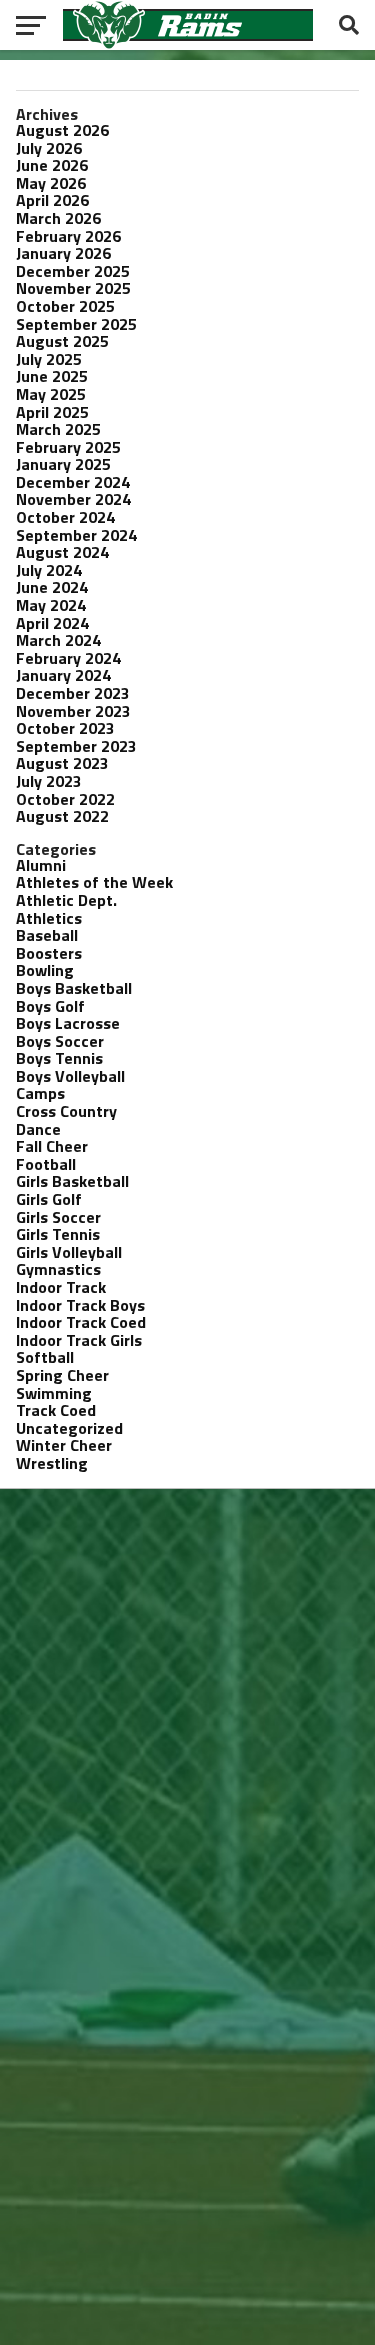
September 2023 (76, 746)
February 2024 (68, 658)
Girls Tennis (58, 1234)
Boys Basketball (74, 988)
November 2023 (73, 711)
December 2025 (73, 271)
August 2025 (62, 341)
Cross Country (66, 1111)
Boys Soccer (60, 1041)
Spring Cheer (62, 1375)
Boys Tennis (59, 1058)
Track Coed (56, 1410)
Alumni (41, 865)
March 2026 (58, 218)
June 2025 (52, 376)
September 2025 (76, 324)
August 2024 (62, 552)
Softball (45, 1357)
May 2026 (51, 183)
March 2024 (58, 640)
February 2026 (68, 236)
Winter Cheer (64, 1445)
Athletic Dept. (66, 900)
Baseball (47, 935)
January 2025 (63, 464)
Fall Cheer (52, 1146)
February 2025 (68, 447)
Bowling (45, 970)
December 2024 (73, 482)
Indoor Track (61, 1287)
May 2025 (51, 394)
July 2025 (49, 359)
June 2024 (52, 587)
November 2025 (73, 288)
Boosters (49, 953)
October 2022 (65, 799)
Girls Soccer (58, 1217)
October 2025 (65, 306)
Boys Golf (50, 1006)
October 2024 (65, 517)
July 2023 (49, 781)
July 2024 (49, 570)
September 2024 (76, 535)
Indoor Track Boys (80, 1305)
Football (46, 1164)
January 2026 (63, 253)
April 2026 (52, 200)
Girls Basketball (72, 1181)
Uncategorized (69, 1428)
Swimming (54, 1393)
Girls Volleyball (69, 1252)
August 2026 (62, 130)
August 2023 (62, 763)
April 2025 (52, 412)
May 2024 (51, 605)
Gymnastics (58, 1269)
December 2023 (73, 693)
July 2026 (49, 148)
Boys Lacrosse (68, 1023)
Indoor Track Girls (79, 1340)
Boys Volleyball (70, 1076)
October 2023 (65, 728)
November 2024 (73, 499)
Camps (40, 1093)
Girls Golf (49, 1199)
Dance (38, 1129)
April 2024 (52, 623)
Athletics (49, 918)
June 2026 (52, 165)
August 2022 (62, 816)
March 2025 (58, 429)
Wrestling (52, 1463)
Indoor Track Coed (81, 1322)
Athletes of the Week (94, 882)
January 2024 (63, 675)
